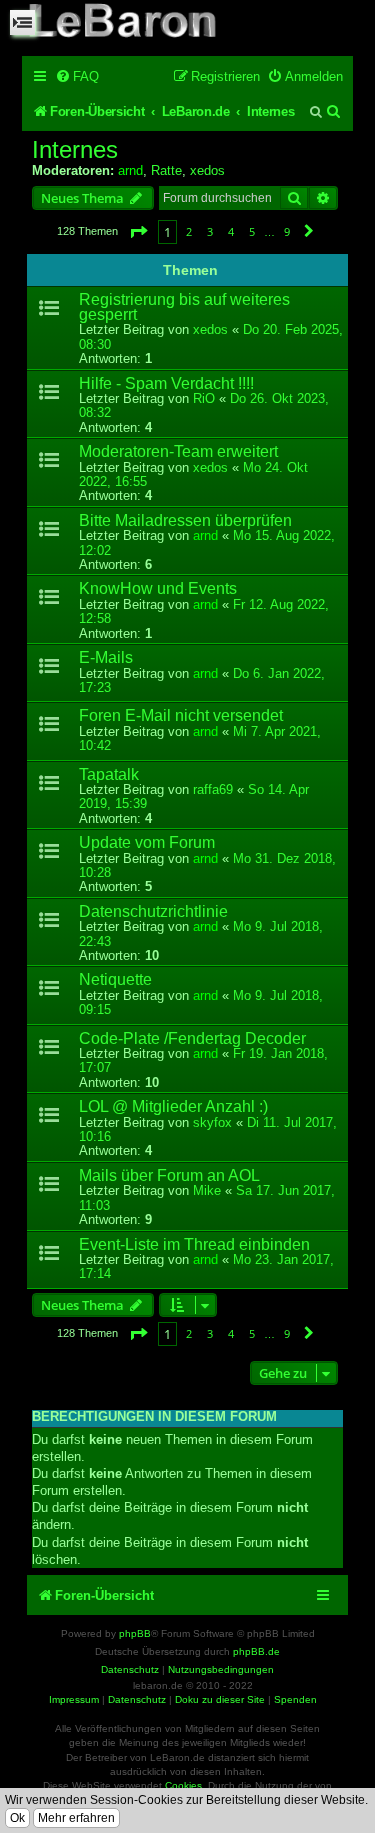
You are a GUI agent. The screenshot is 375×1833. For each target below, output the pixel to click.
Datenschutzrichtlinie (153, 911)
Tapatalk (109, 774)
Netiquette (115, 979)
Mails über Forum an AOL (169, 1175)
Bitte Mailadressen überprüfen (185, 520)
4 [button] (231, 231)
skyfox (212, 1122)
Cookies (183, 1785)
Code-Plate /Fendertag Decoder (192, 1038)
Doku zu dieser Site (220, 1699)
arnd (130, 170)
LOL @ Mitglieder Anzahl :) (173, 1106)
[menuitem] (77, 76)
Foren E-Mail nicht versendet (181, 715)
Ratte (166, 170)
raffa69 (213, 789)
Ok (17, 1818)
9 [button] (287, 231)
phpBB (135, 1633)
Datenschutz (137, 1699)
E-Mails (106, 657)
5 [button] (252, 231)
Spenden (295, 1699)
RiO (204, 398)
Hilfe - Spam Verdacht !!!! (166, 383)
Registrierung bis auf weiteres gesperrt (184, 307)
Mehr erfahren (76, 1818)
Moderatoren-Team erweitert (178, 451)
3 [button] (210, 231)
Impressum (74, 1699)
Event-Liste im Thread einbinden (194, 1244)
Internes (75, 150)
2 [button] (189, 231)
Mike (207, 1190)
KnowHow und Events (158, 588)
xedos (207, 170)
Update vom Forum (147, 842)
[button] (138, 231)
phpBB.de (256, 1651)
